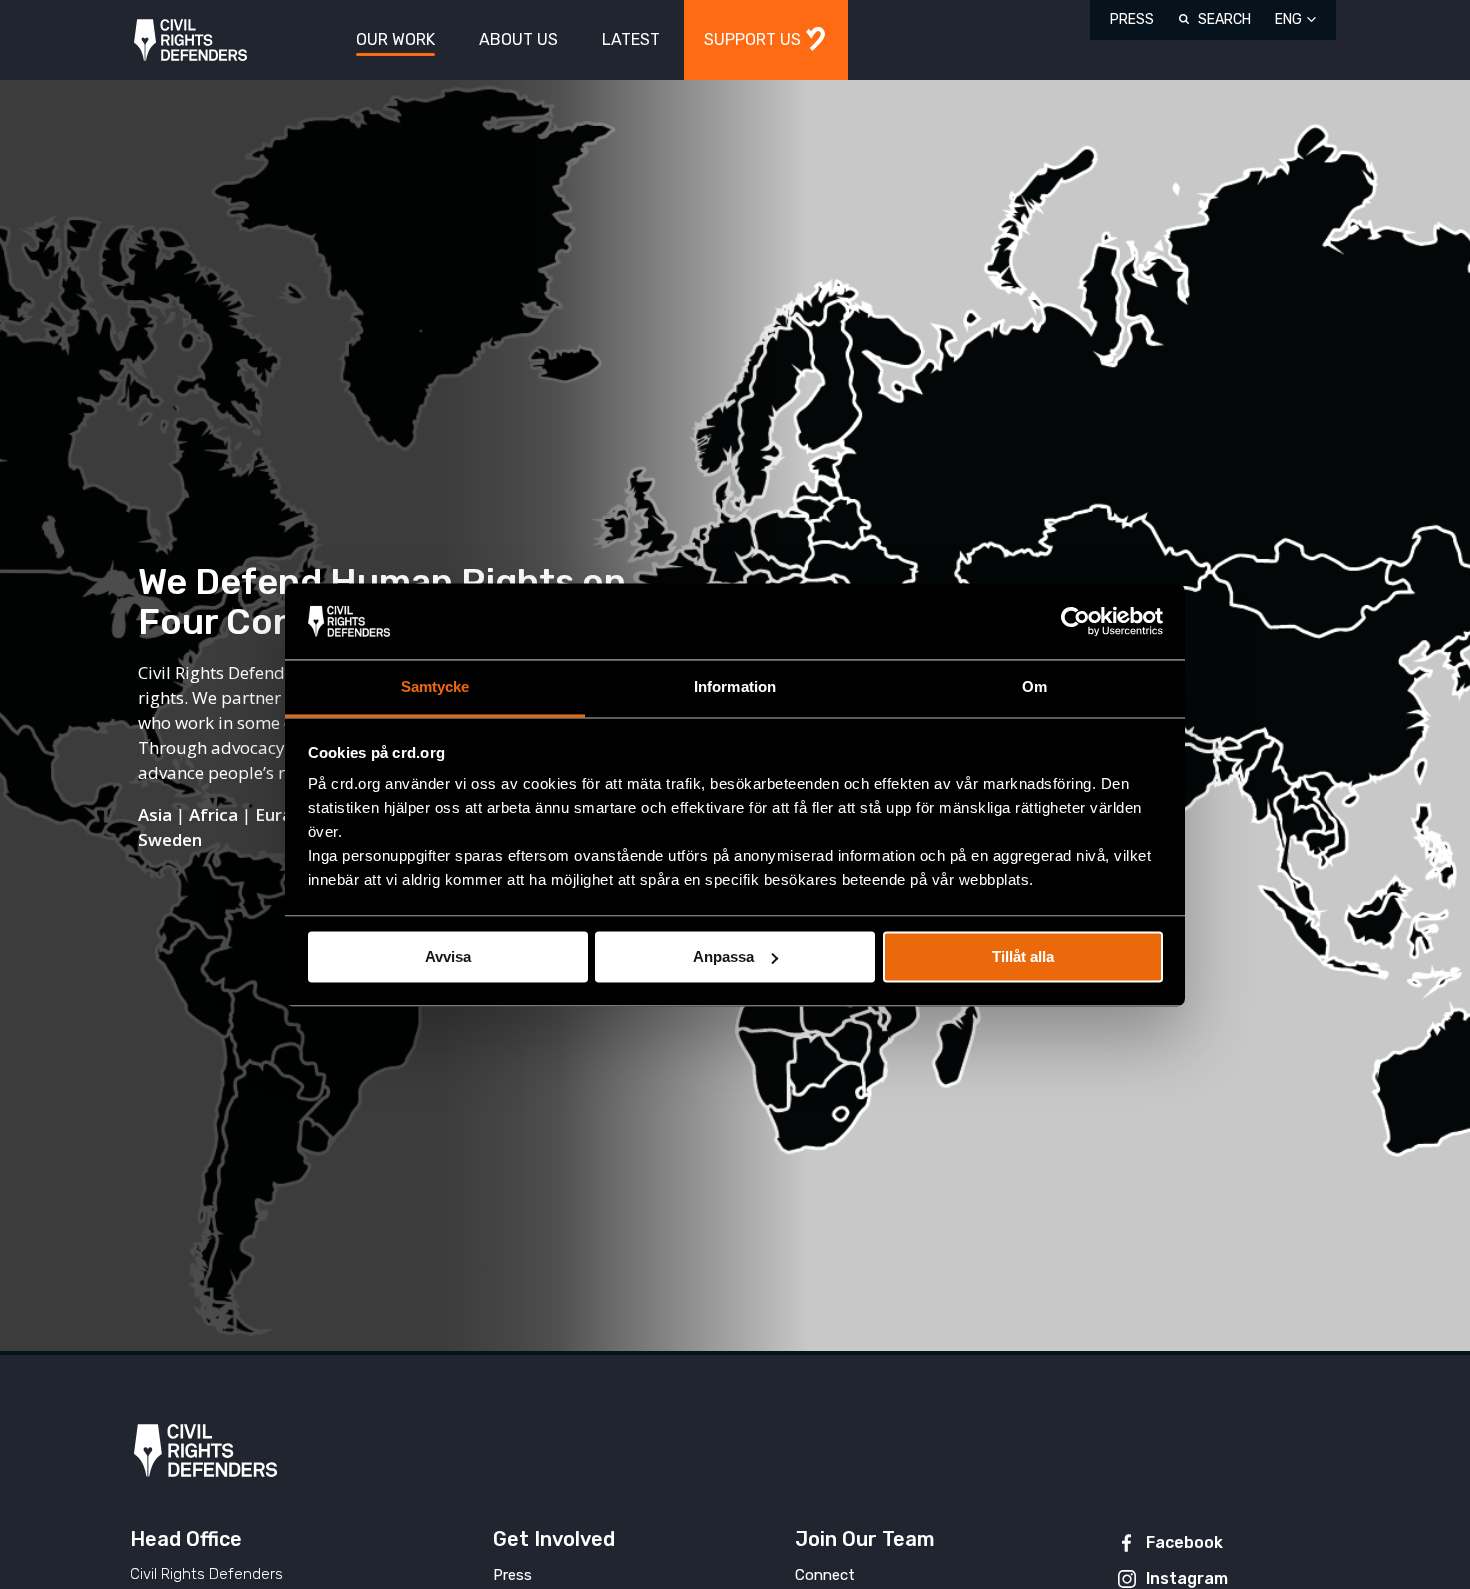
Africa (213, 814)
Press (1132, 19)
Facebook (1184, 1542)
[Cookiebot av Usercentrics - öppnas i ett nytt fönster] (1075, 621)
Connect (825, 1575)
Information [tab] (735, 687)
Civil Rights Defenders (190, 40)
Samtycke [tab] (435, 687)
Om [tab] (1034, 687)
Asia (155, 814)
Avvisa (448, 956)
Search (1224, 19)
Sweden (170, 839)
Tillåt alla (1023, 956)
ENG (1288, 19)
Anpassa (723, 956)
